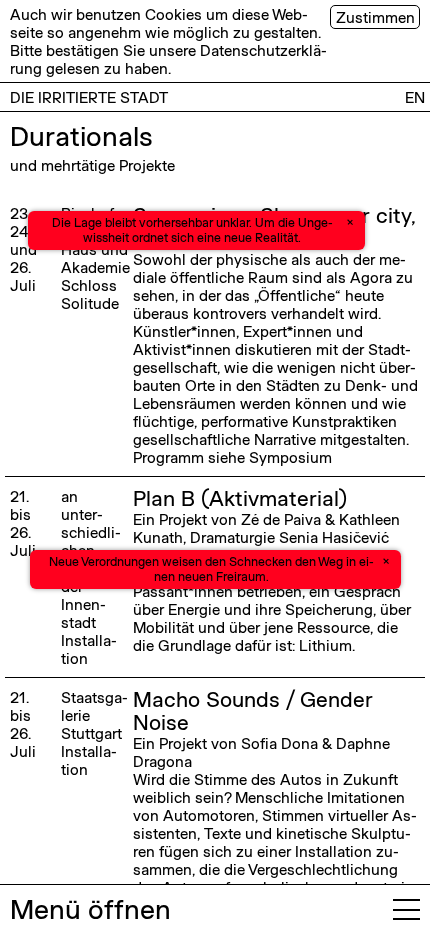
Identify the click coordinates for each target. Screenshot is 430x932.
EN (415, 97)
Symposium (290, 457)
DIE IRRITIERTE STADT (89, 97)
